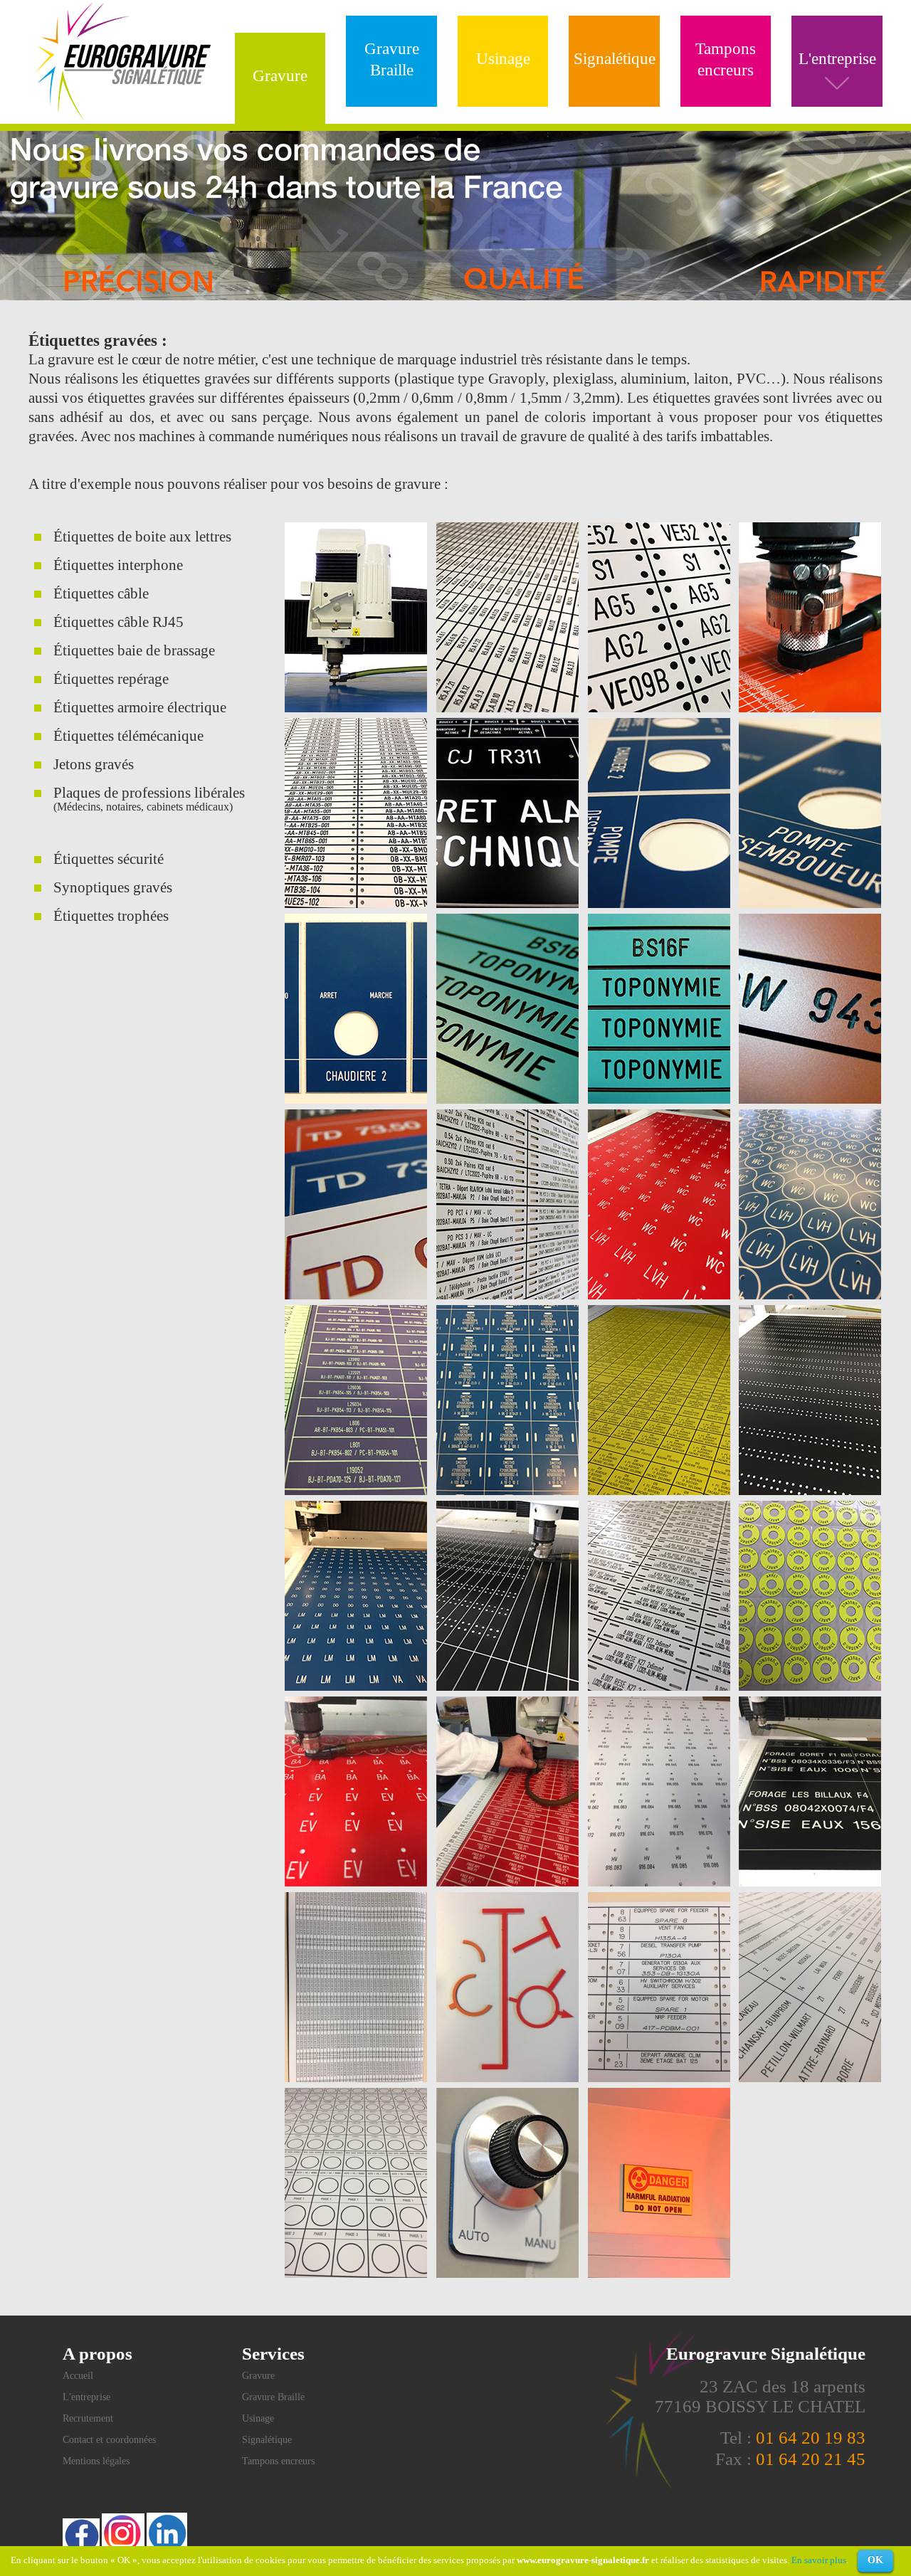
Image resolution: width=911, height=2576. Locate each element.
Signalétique (615, 59)
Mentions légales (96, 2461)
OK (875, 2560)
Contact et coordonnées (109, 2440)
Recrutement (88, 2418)
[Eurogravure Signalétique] (123, 119)
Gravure (280, 76)
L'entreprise (86, 2397)
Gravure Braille (392, 59)
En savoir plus (819, 2560)
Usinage (503, 59)
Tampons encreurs (726, 59)
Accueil (78, 2376)
